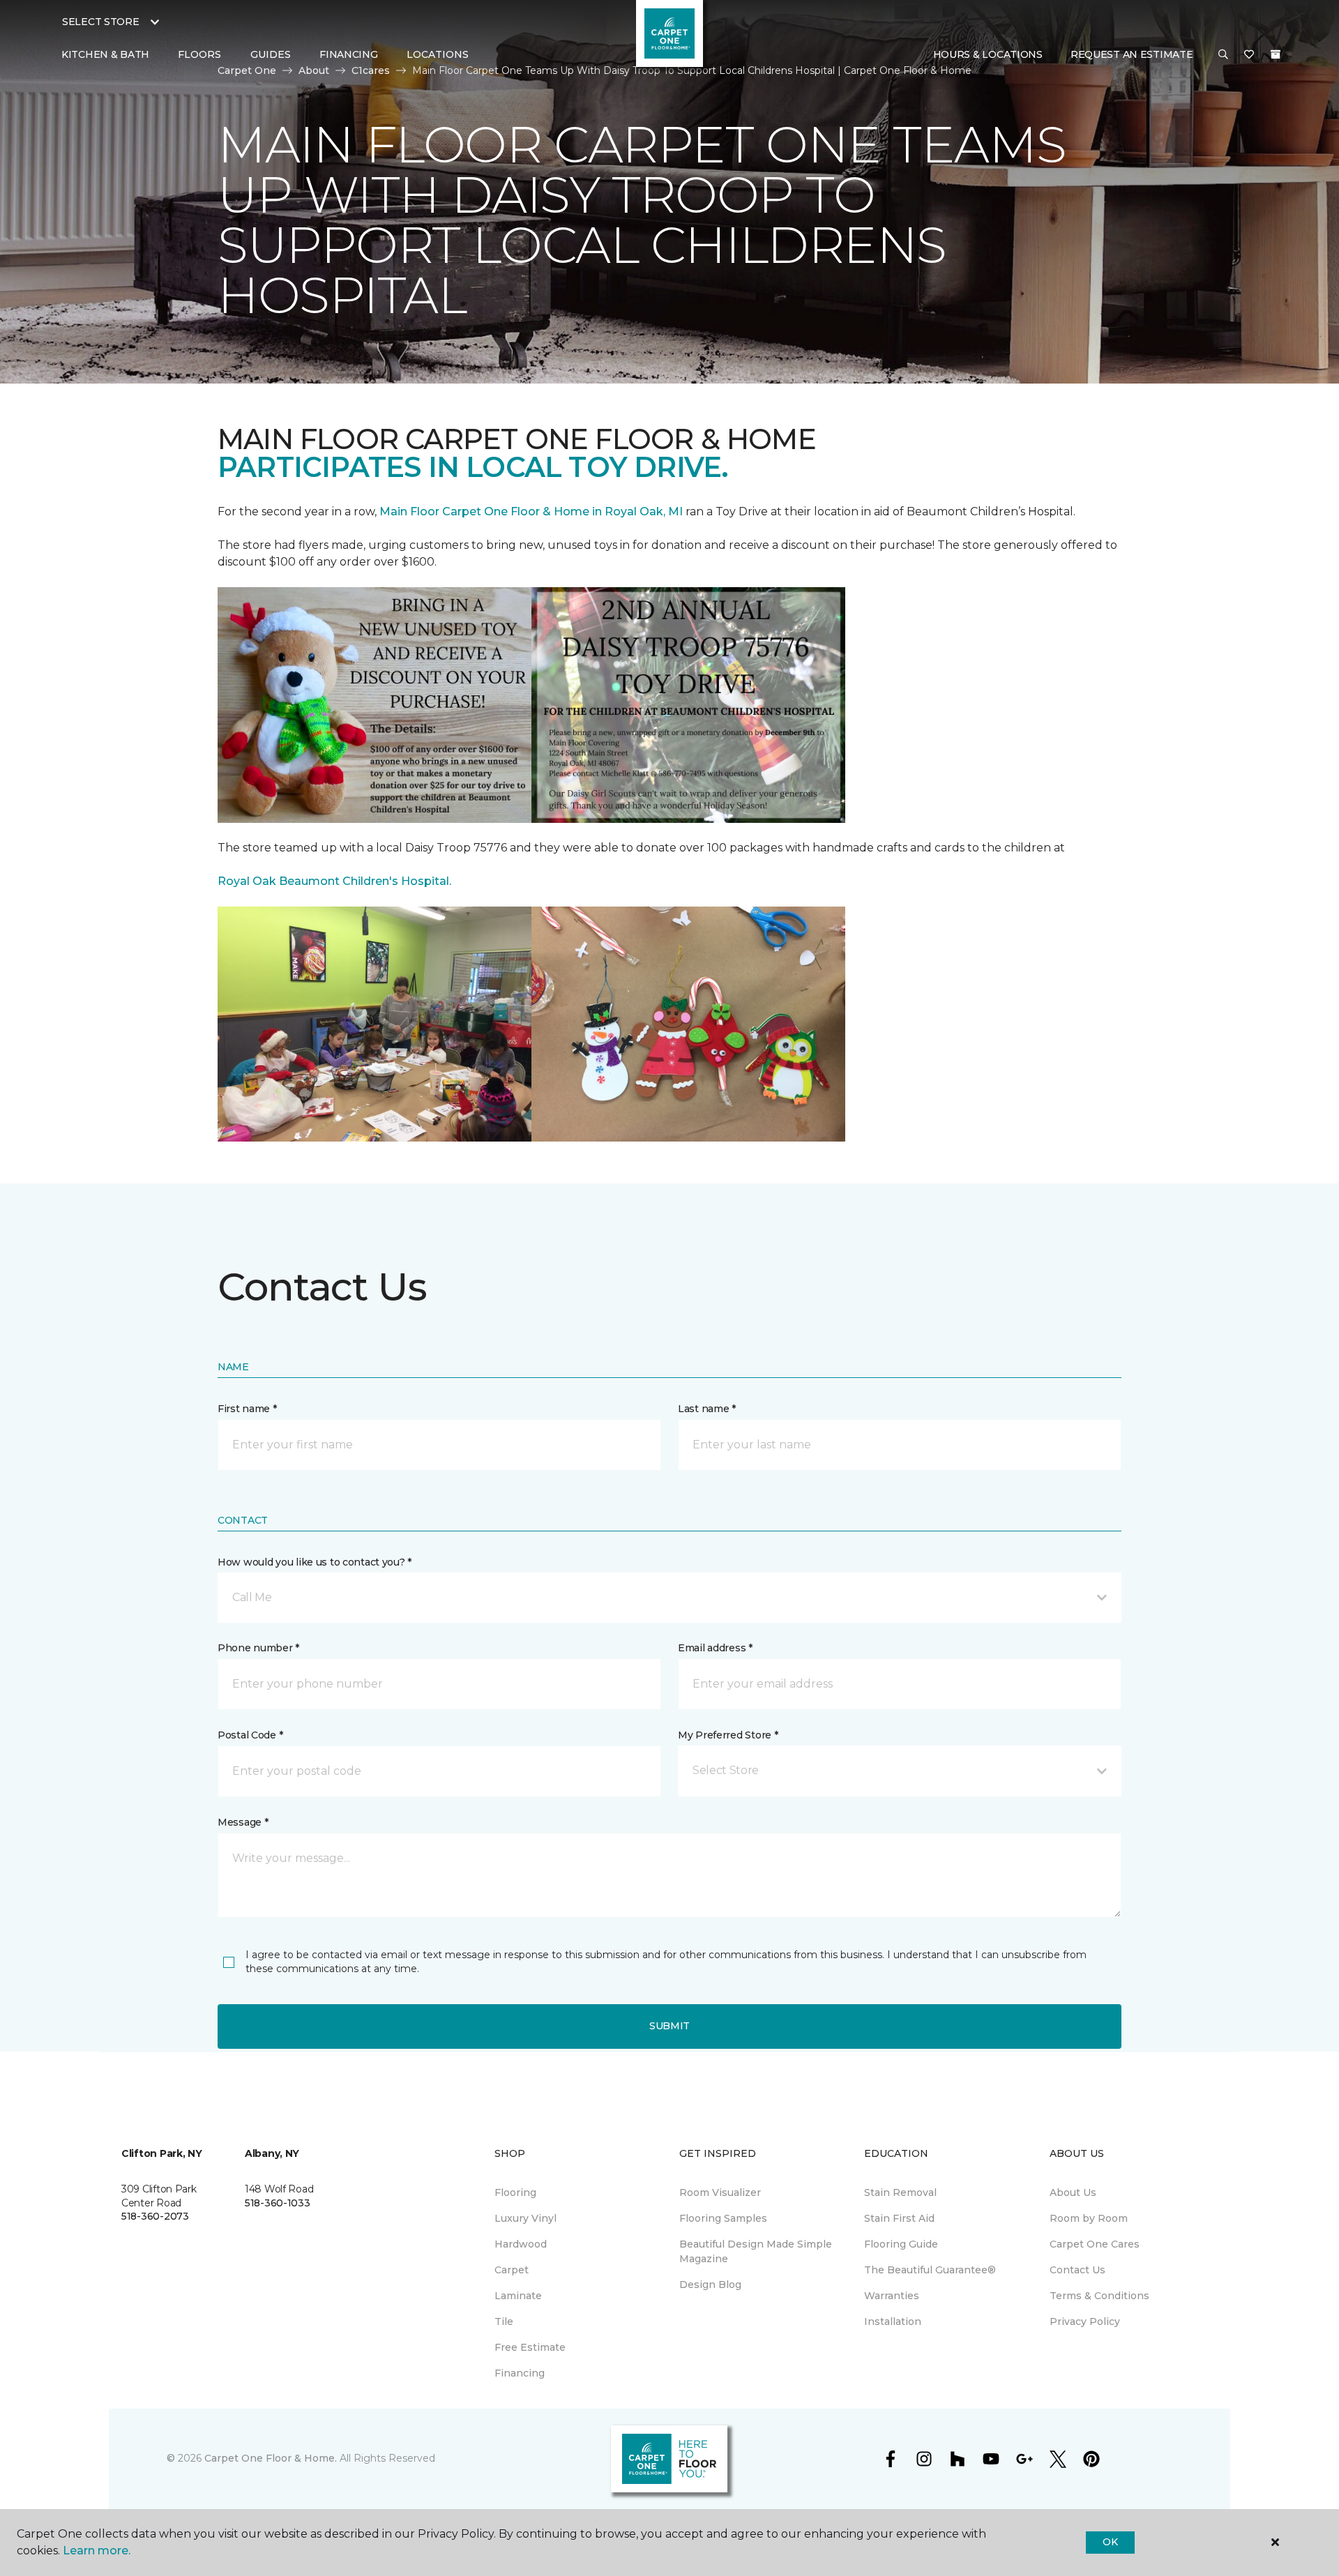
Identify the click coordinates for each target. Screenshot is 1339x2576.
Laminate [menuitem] (518, 2296)
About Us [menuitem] (1073, 2192)
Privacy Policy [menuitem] (1085, 2321)
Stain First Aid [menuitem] (899, 2218)
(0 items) (1276, 54)
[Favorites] (1249, 55)
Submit (669, 2026)
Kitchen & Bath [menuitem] (105, 54)
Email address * (715, 1648)
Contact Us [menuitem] (1077, 2270)
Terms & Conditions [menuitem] (1099, 2296)
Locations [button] (438, 54)
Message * (243, 1822)
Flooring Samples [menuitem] (723, 2218)
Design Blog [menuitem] (710, 2285)
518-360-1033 (278, 2203)
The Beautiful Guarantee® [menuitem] (930, 2270)
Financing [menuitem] (348, 54)
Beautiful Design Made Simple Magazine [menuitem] (756, 2251)
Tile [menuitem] (504, 2321)
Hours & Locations (988, 54)
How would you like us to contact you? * (315, 1562)
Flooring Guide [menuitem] (901, 2244)
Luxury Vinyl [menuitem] (525, 2218)
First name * (247, 1409)
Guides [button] (271, 54)
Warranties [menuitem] (892, 2296)
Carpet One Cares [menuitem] (1095, 2244)
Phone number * (258, 1648)
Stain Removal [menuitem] (900, 2192)
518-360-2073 (155, 2216)
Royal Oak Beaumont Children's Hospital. (334, 881)
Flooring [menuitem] (515, 2192)
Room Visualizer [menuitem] (720, 2192)
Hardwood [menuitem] (521, 2244)
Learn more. (97, 2551)
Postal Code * (250, 1735)
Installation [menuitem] (893, 2321)
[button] (1223, 55)
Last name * (707, 1409)
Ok (1110, 2542)
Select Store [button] (101, 22)
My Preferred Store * (728, 1735)
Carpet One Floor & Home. (271, 2458)
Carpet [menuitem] (512, 2270)
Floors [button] (199, 54)
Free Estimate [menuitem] (530, 2347)
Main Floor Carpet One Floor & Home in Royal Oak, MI (532, 512)
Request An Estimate (1132, 54)
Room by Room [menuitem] (1089, 2218)
